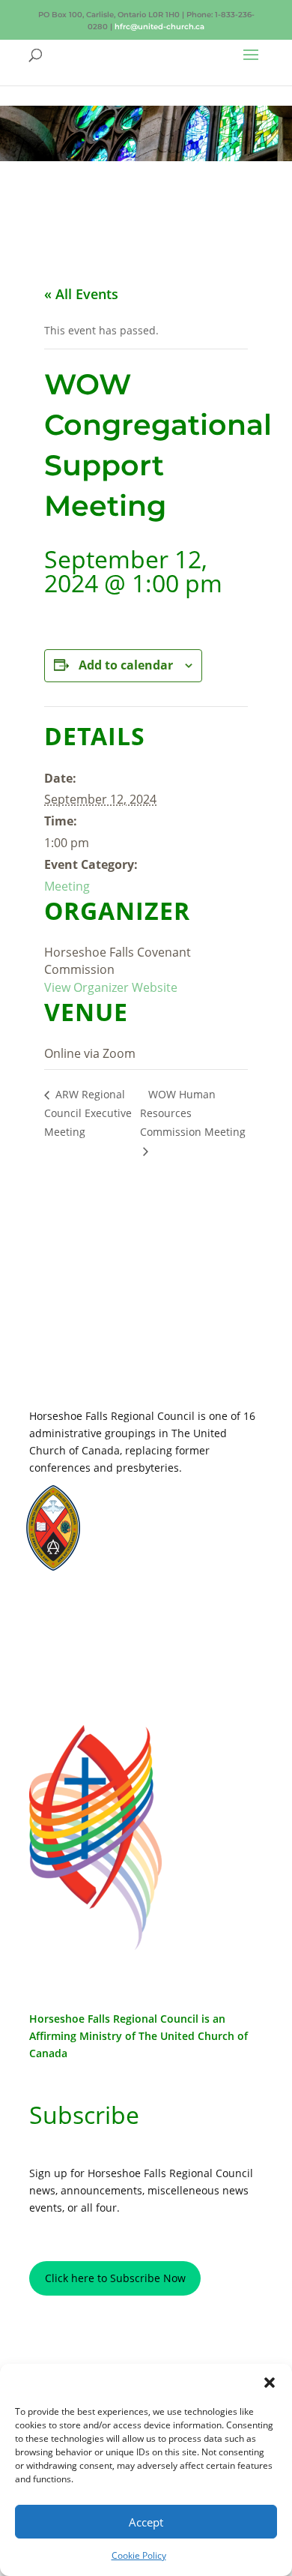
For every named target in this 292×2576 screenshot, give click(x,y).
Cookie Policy (139, 2555)
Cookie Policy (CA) (95, 1661)
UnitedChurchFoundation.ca (171, 1520)
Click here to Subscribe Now (115, 2278)
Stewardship (139, 1549)
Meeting (67, 886)
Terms (95, 1637)
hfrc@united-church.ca (159, 27)
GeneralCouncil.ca (151, 1534)
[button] (270, 2383)
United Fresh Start (151, 1563)
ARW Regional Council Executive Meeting (88, 1113)
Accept (146, 2522)
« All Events (81, 294)
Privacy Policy (95, 1615)
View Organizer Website (111, 987)
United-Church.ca (149, 1506)
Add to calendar (126, 665)
